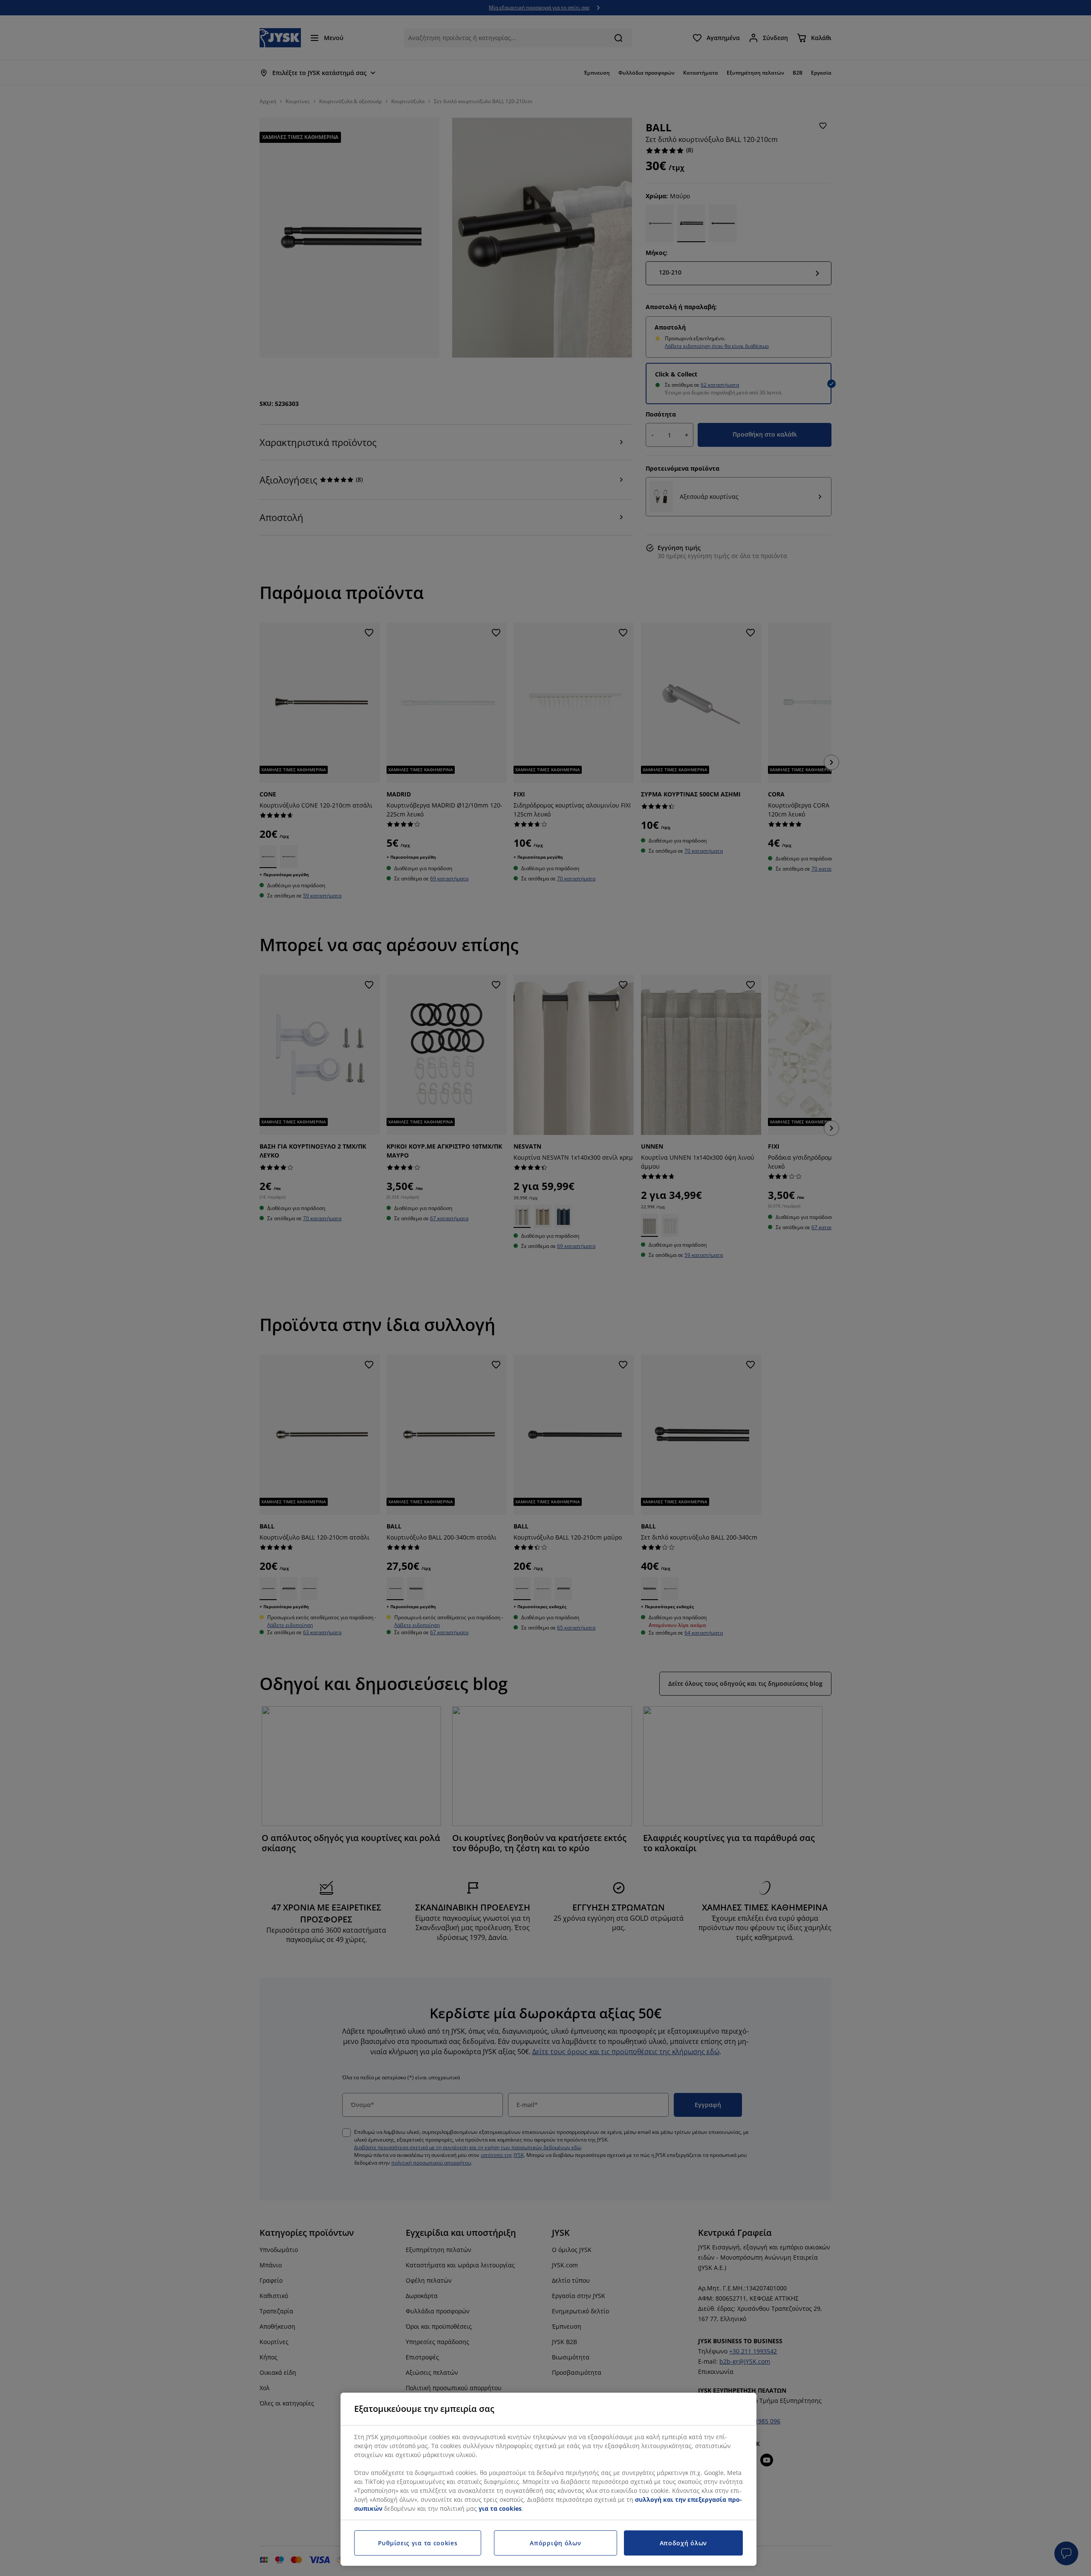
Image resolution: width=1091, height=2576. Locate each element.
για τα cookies (500, 2508)
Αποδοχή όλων (683, 2543)
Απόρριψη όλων (555, 2543)
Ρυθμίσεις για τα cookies (418, 2543)
